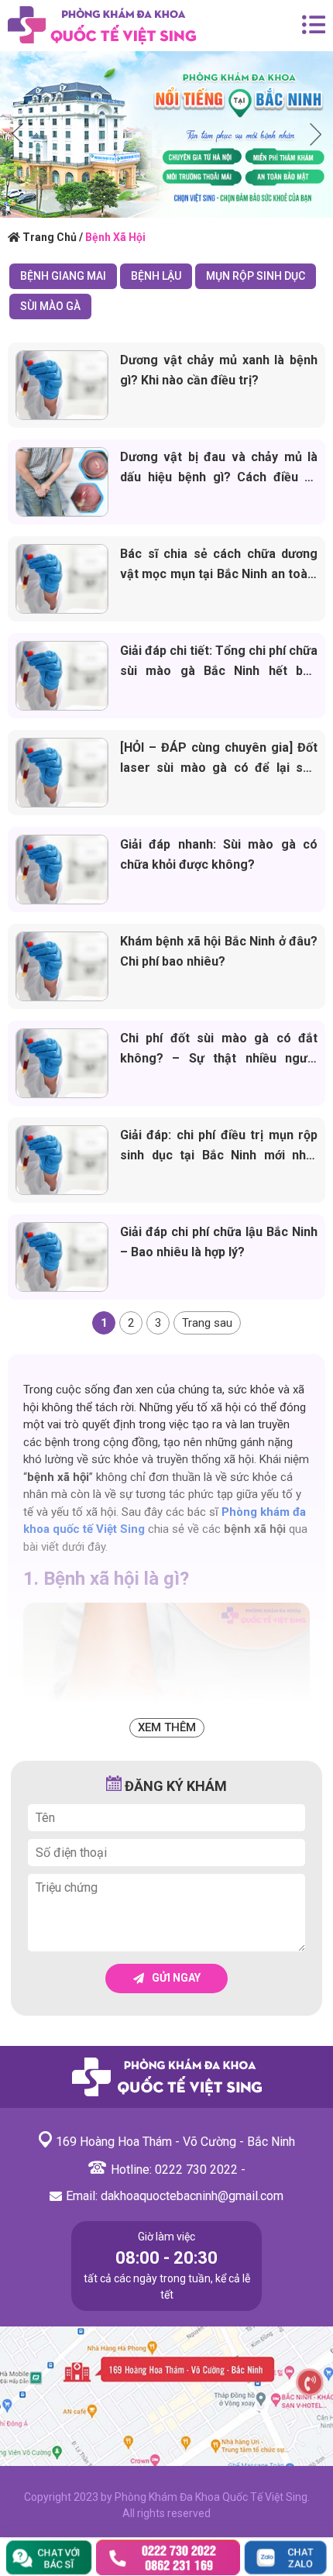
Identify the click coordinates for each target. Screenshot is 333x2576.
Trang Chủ (50, 237)
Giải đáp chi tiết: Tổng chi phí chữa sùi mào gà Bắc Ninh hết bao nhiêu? (219, 671)
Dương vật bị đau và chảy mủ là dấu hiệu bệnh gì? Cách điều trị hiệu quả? (219, 477)
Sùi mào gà (50, 306)
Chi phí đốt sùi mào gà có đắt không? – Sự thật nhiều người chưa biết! (219, 1058)
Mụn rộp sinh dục (256, 276)
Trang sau (207, 1323)
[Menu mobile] (314, 26)
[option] (166, 134)
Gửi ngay (176, 1978)
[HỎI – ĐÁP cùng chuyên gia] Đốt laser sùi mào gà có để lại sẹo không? (219, 768)
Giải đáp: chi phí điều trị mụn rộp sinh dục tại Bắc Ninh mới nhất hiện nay (219, 1155)
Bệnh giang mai (63, 276)
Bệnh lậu (156, 276)
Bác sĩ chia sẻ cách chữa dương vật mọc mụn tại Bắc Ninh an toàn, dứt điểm (219, 574)
